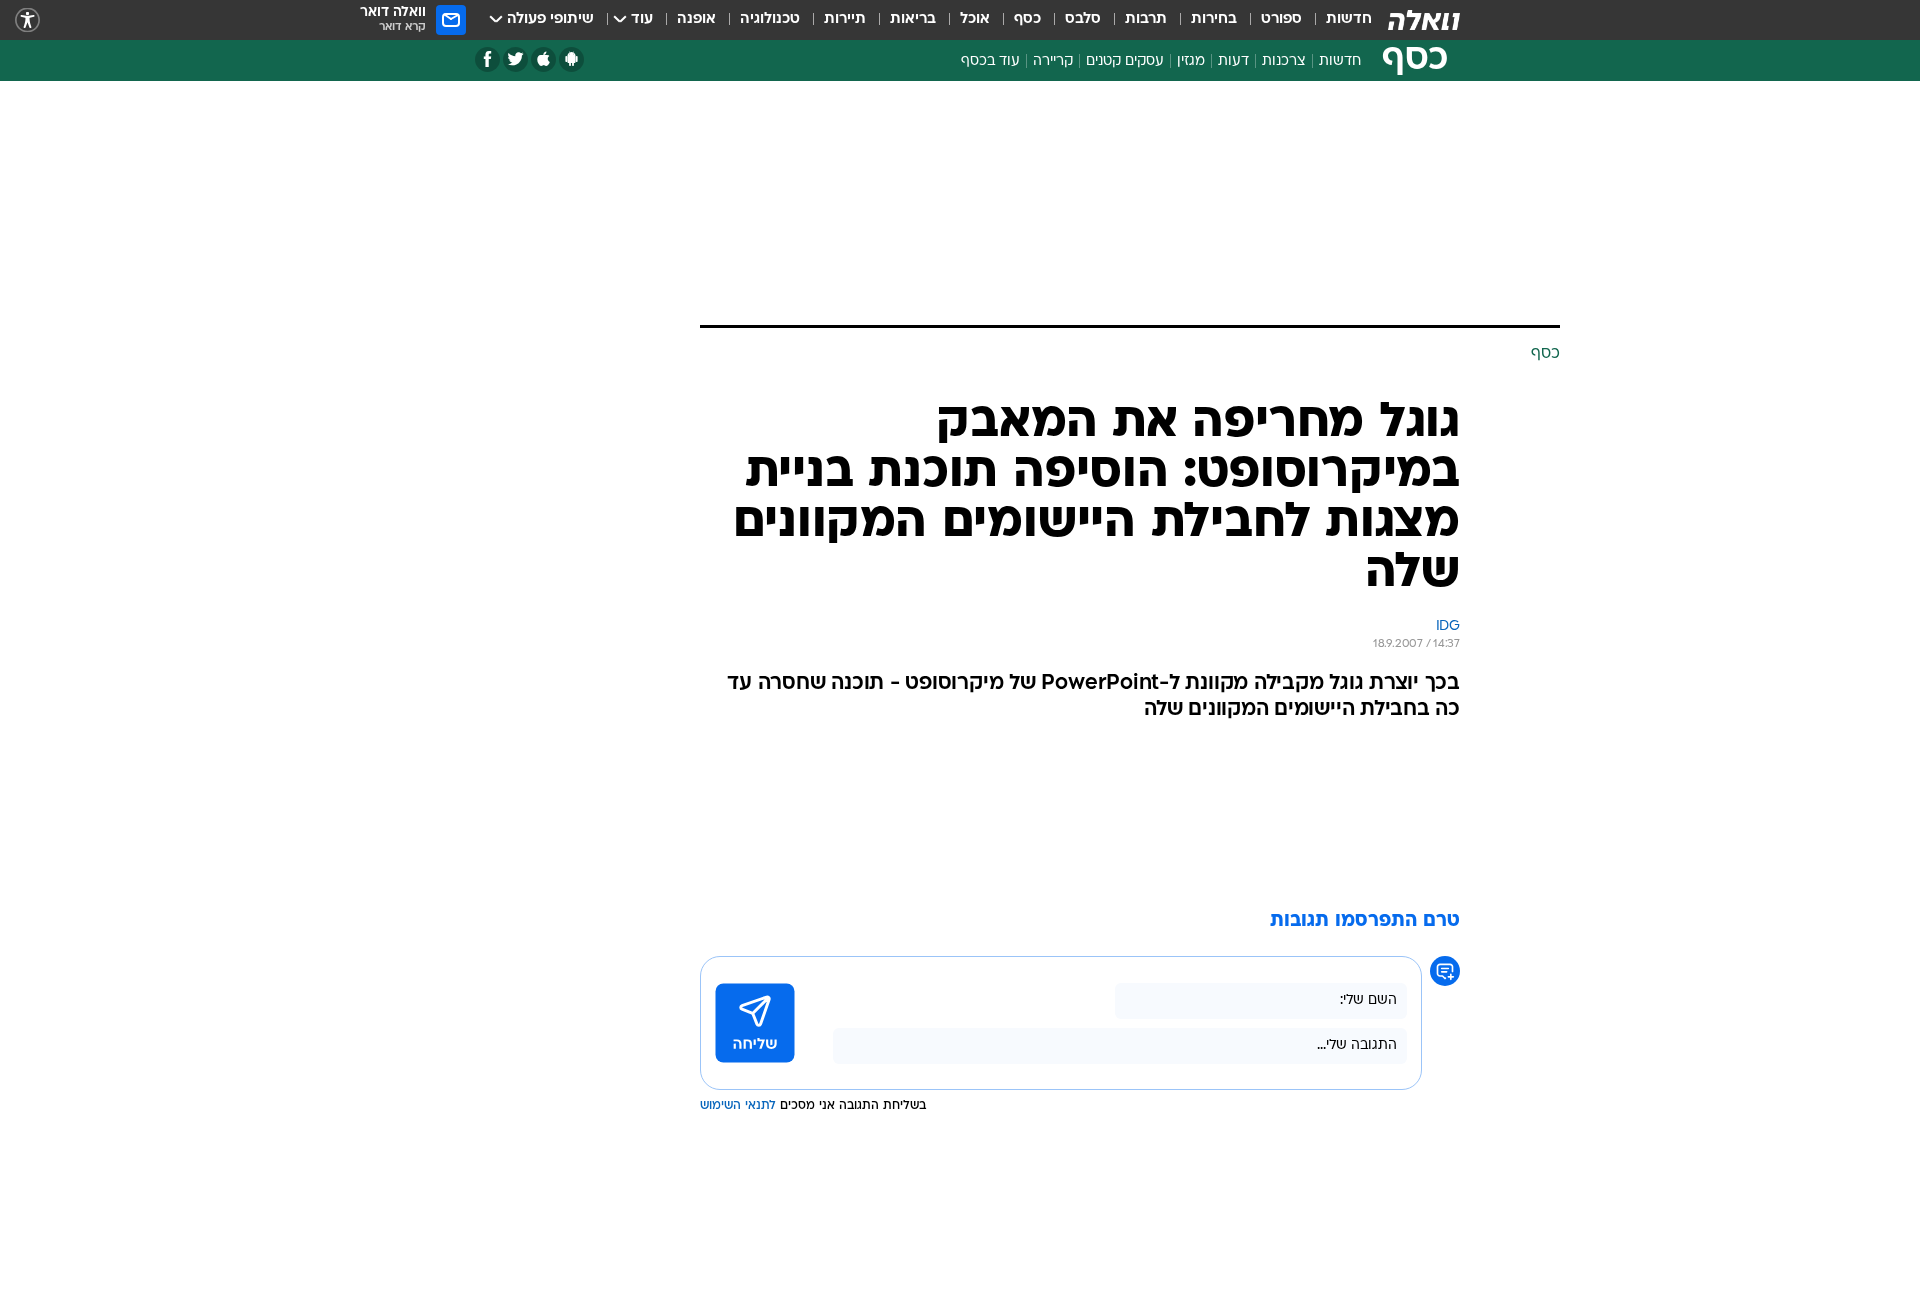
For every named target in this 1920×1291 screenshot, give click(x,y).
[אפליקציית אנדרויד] (571, 59)
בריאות (913, 19)
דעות (1233, 61)
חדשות (1349, 19)
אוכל (975, 19)
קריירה (1053, 61)
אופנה (696, 19)
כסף (1027, 19)
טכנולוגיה (770, 19)
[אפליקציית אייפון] (543, 59)
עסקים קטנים (1125, 61)
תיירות (845, 19)
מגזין (1191, 61)
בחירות (1214, 19)
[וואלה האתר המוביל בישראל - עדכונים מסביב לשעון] (1424, 20)
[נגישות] (27, 20)
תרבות (1146, 19)
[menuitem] (1337, 20)
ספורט (1281, 19)
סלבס (1083, 19)
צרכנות (1284, 61)
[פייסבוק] (487, 59)
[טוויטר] (515, 59)
